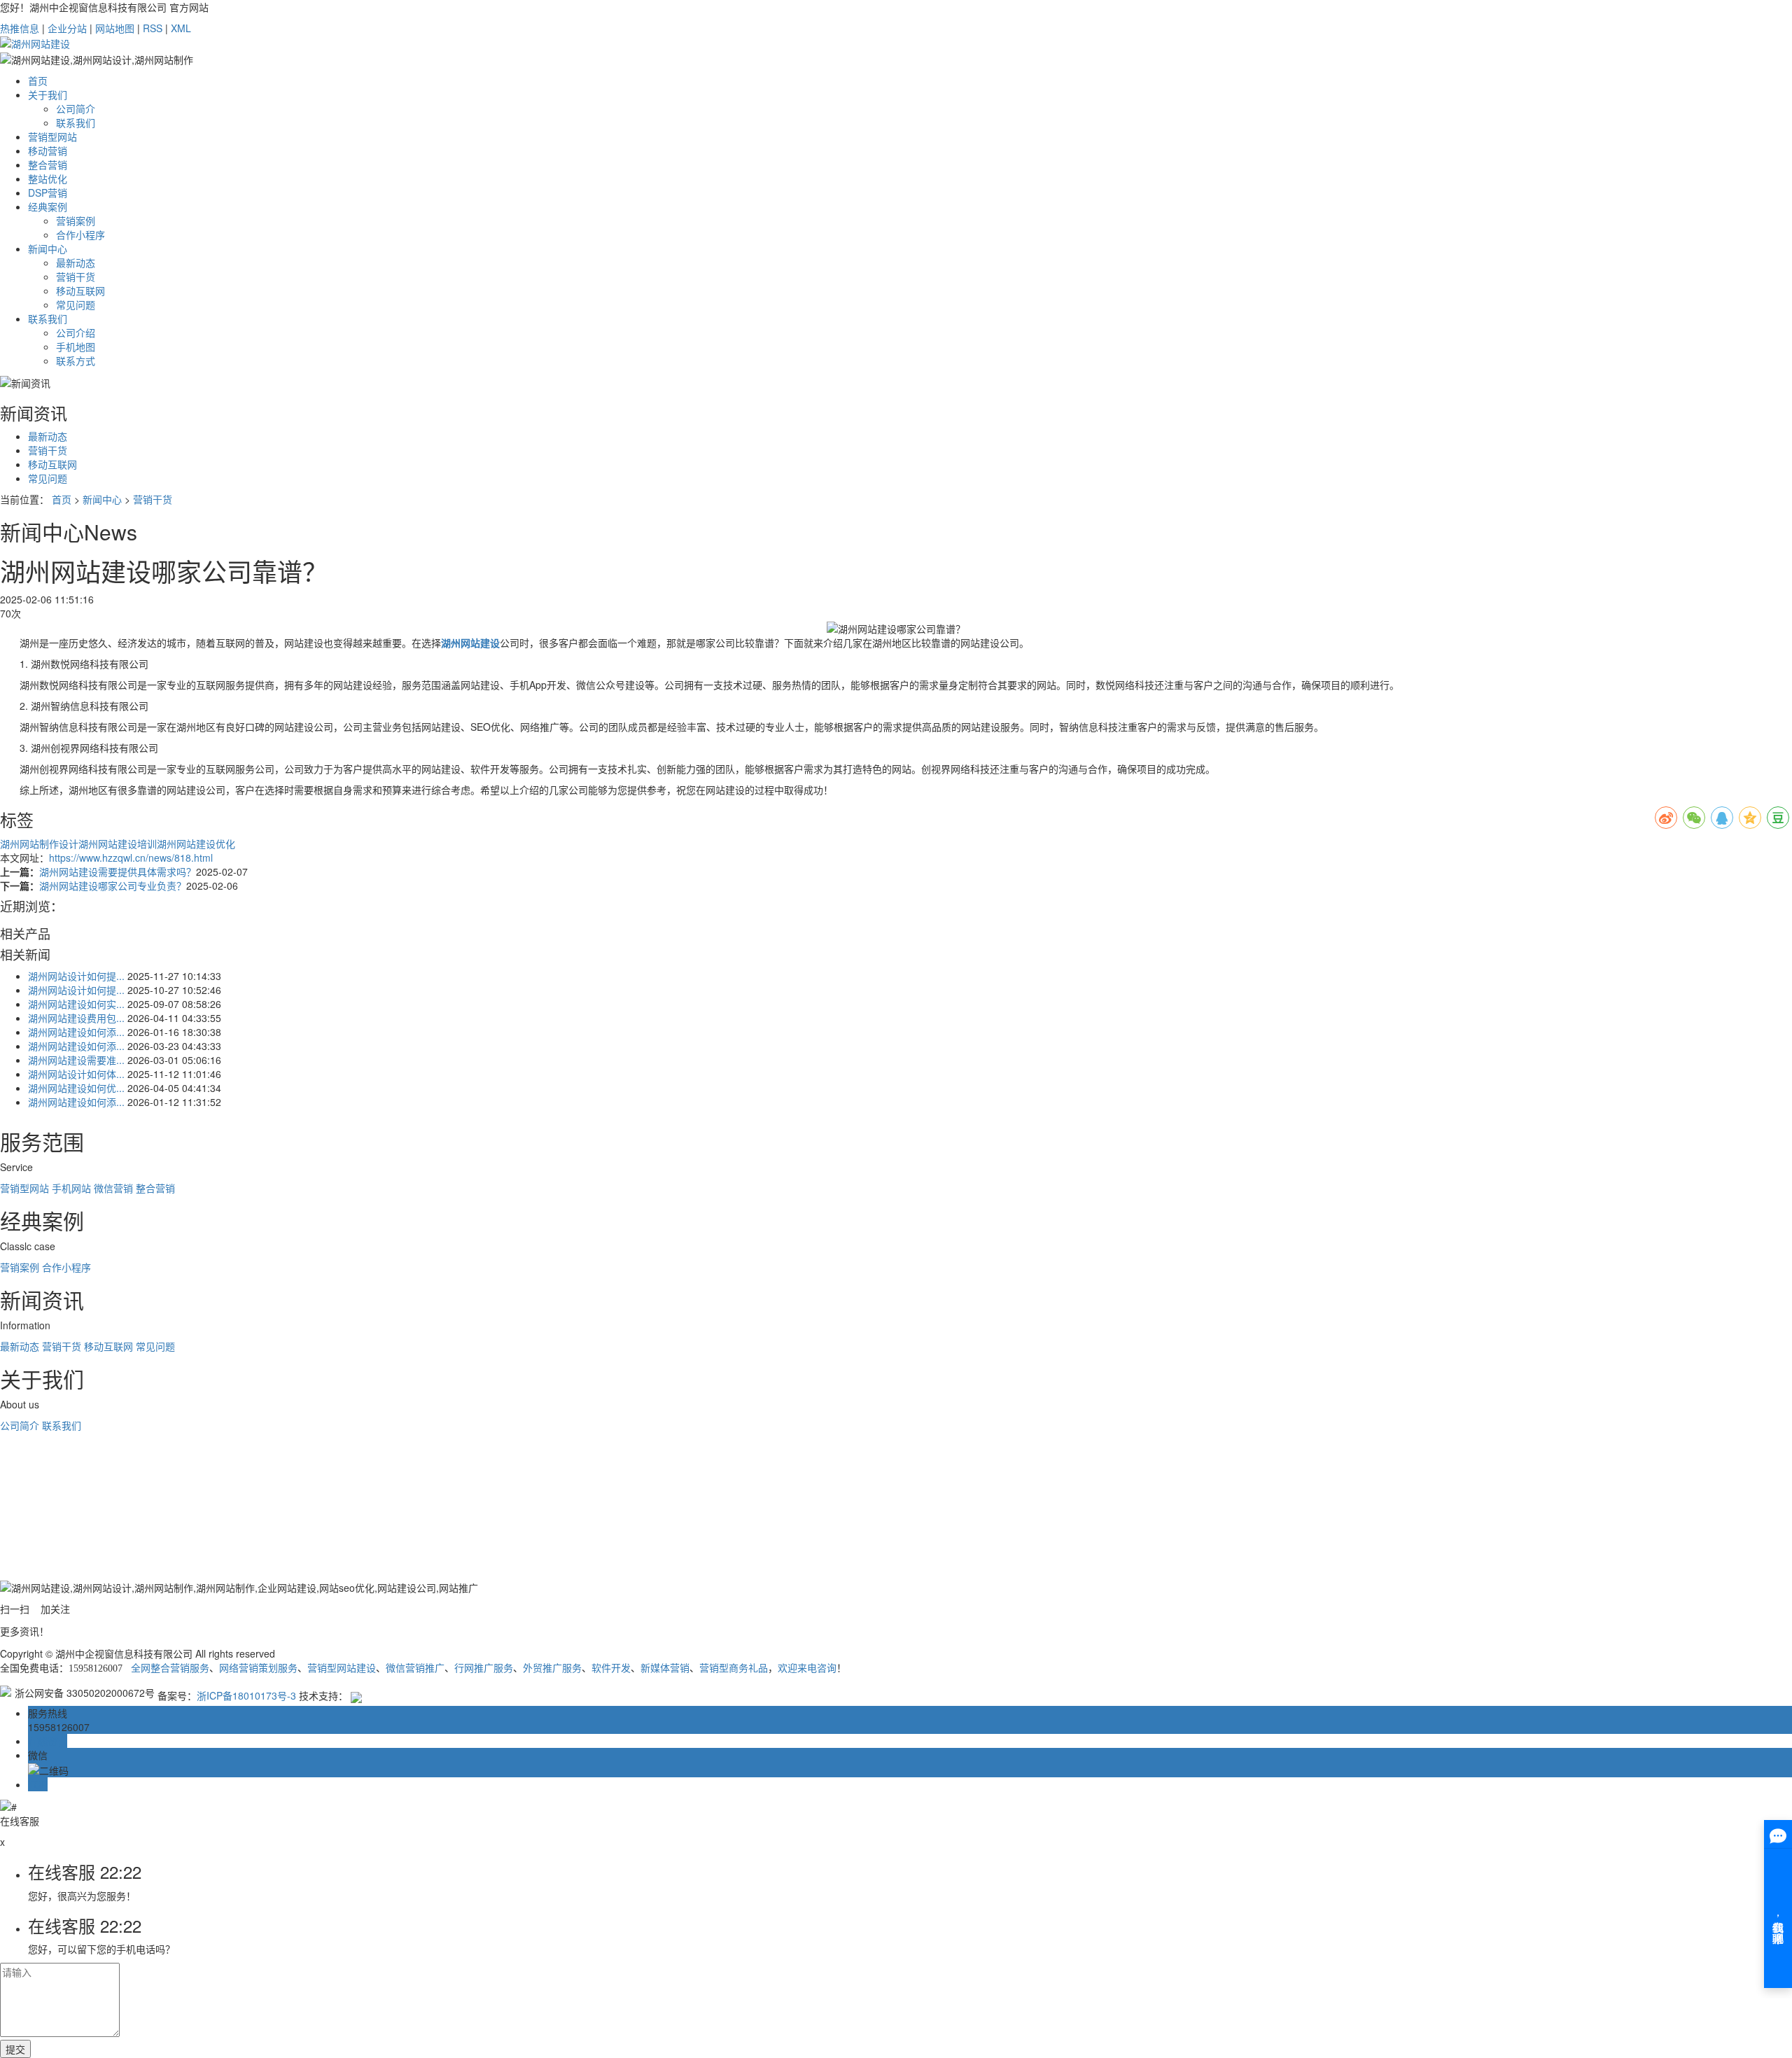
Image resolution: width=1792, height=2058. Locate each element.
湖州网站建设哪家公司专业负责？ (113, 885)
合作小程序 (80, 234)
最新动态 (76, 262)
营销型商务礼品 (734, 1668)
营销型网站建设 (342, 1668)
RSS (153, 28)
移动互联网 (80, 290)
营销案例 (76, 220)
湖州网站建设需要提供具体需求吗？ (118, 871)
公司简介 (76, 108)
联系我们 (76, 122)
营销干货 (76, 276)
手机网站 (71, 1188)
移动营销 (48, 150)
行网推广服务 (484, 1668)
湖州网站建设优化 (196, 843)
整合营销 (48, 164)
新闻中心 (48, 248)
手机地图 (76, 346)
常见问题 (76, 304)
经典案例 (48, 206)
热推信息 (20, 28)
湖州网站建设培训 (118, 843)
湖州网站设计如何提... (76, 976)
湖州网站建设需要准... (76, 1060)
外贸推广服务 (552, 1668)
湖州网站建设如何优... (76, 1088)
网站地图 (115, 28)
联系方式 (76, 360)
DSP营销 (48, 192)
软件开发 (611, 1668)
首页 (38, 80)
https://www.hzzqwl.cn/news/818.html (131, 857)
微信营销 (113, 1188)
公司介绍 (76, 332)
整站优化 (48, 178)
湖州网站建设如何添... (76, 1032)
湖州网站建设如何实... (76, 1004)
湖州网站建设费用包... (76, 1018)
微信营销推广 (415, 1668)
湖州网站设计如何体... (76, 1074)
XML (181, 28)
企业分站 (67, 28)
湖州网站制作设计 (39, 843)
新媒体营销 (665, 1668)
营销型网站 (52, 136)
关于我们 (48, 94)
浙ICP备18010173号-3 (246, 1695)
